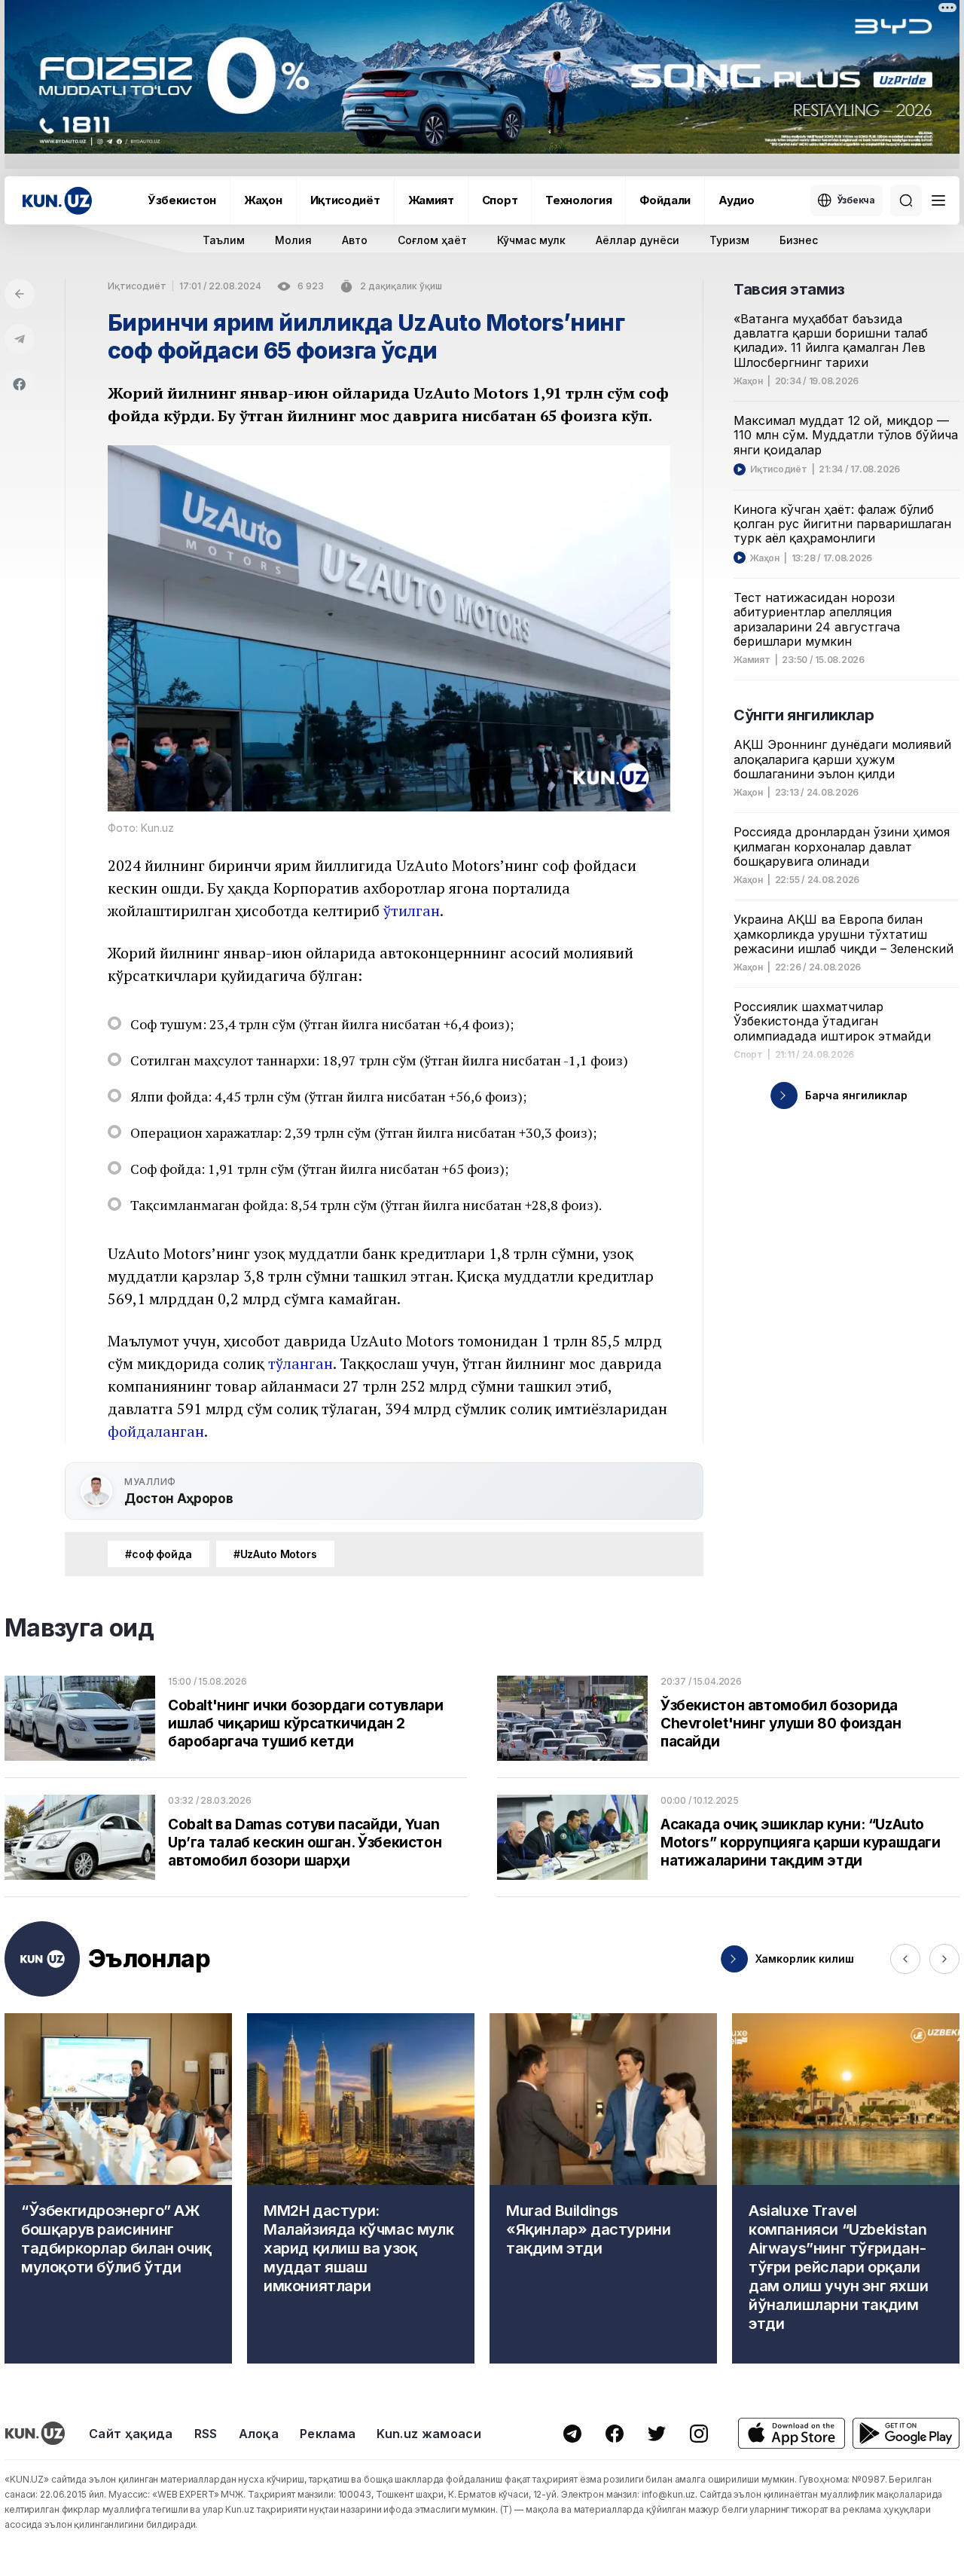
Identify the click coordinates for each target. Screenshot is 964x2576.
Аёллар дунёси (638, 240)
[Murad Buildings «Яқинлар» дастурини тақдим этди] (603, 2188)
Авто (355, 240)
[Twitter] (657, 2434)
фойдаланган (156, 1431)
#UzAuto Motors (275, 1554)
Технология (578, 200)
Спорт (500, 200)
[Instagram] (699, 2434)
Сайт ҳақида (131, 2434)
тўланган (300, 1363)
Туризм (729, 240)
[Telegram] (20, 339)
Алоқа (259, 2434)
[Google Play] (906, 2433)
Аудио (737, 200)
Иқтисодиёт (345, 200)
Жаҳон (263, 200)
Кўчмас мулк (531, 240)
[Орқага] (20, 294)
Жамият (431, 200)
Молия (293, 240)
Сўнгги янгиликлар (804, 715)
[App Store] (792, 2433)
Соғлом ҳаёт (432, 240)
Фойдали (665, 200)
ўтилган (412, 911)
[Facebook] (20, 384)
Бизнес (799, 240)
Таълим (224, 240)
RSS (206, 2434)
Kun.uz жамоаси (429, 2434)
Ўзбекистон (182, 200)
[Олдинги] (905, 1959)
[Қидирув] (906, 200)
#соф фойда (159, 1554)
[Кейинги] (944, 1959)
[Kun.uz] (57, 201)
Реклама (328, 2434)
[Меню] (938, 200)
